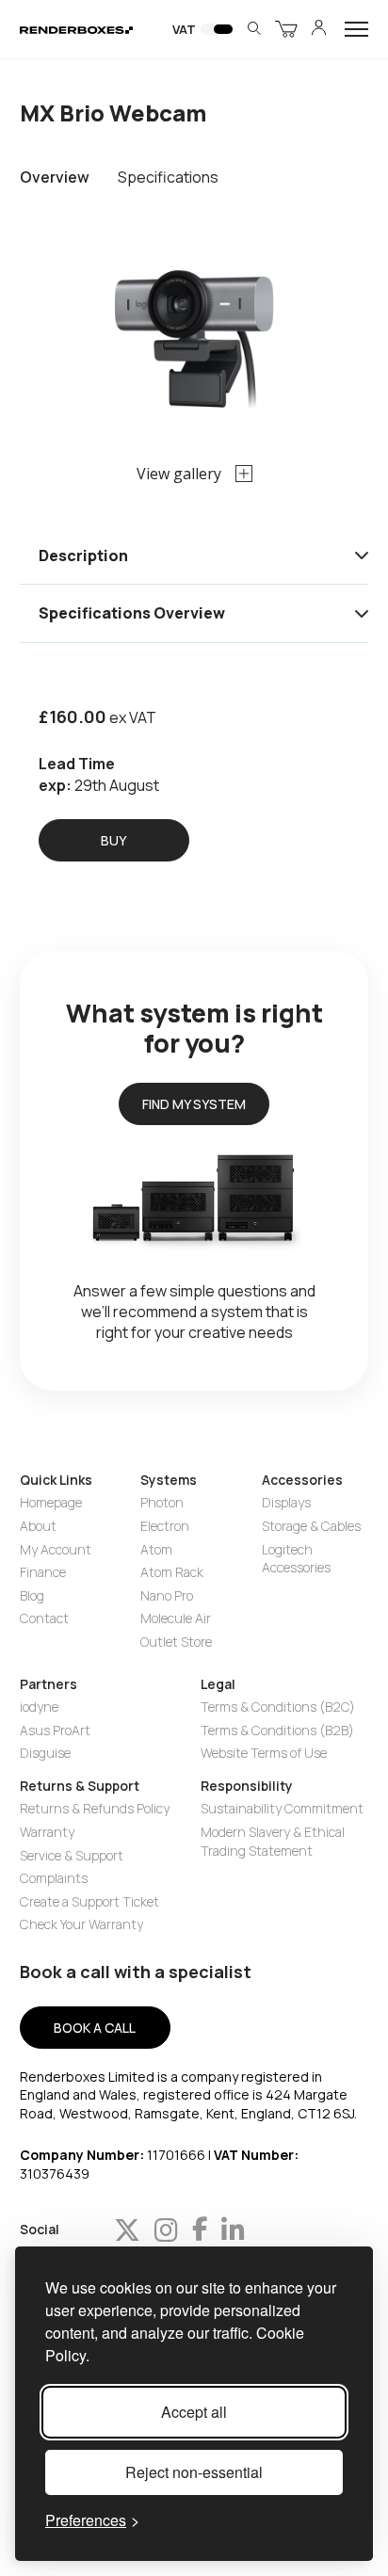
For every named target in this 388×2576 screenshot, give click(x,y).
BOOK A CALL (95, 2028)
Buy (113, 840)
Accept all (194, 2412)
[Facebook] (200, 2230)
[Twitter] (127, 2230)
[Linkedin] (233, 2230)
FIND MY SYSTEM (194, 1104)
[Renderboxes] (76, 29)
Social (40, 2230)
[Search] (254, 29)
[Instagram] (166, 2230)
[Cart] (286, 29)
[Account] (319, 29)
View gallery (179, 474)
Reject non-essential (194, 2472)
